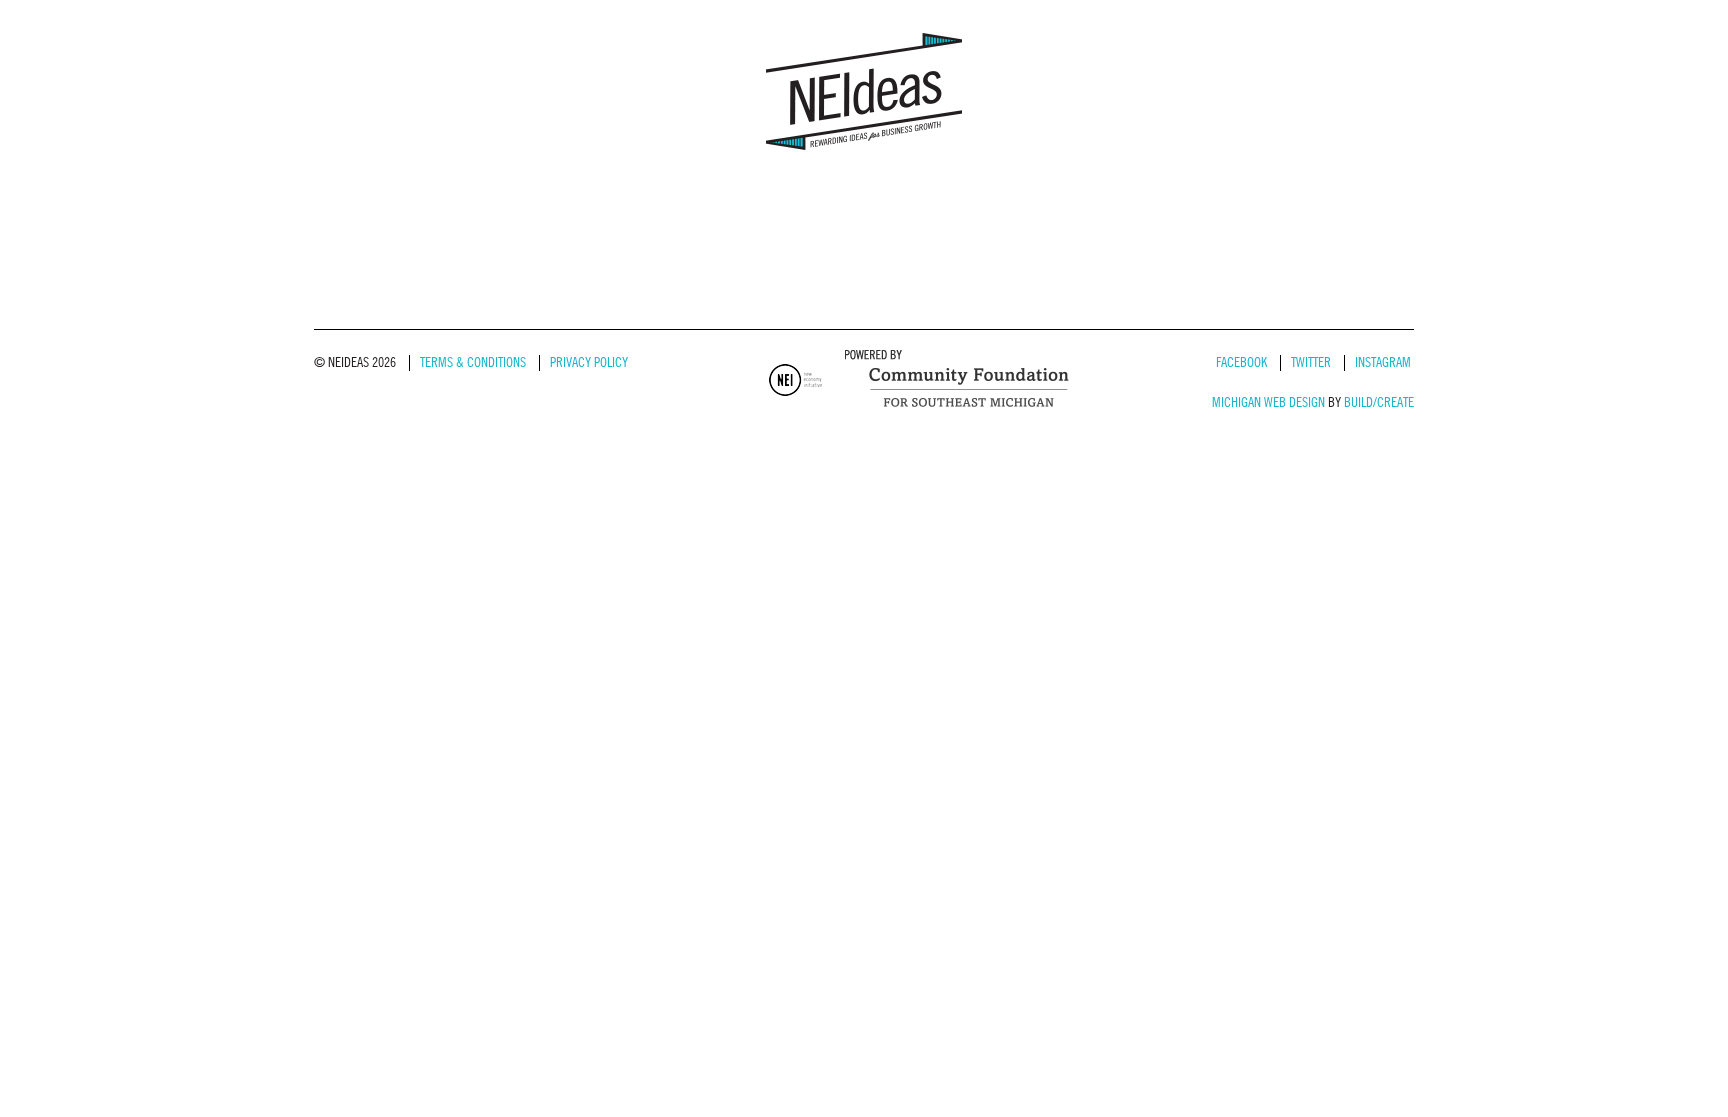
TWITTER (1311, 362)
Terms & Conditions (473, 362)
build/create (1379, 402)
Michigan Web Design (1268, 402)
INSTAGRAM (1383, 362)
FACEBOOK (1241, 362)
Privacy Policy (589, 362)
